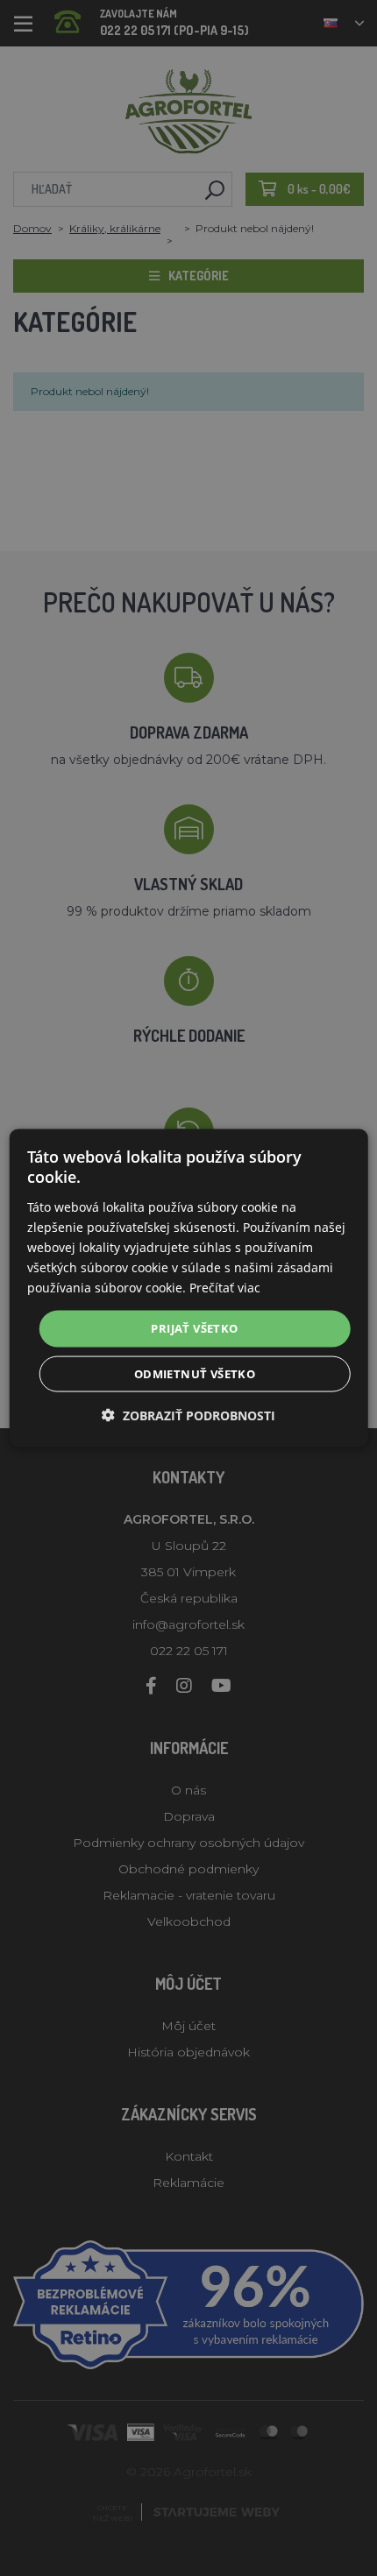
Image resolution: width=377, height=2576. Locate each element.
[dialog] (189, 1288)
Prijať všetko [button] (194, 1328)
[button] (188, 1415)
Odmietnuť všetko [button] (195, 1373)
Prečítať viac (225, 1288)
